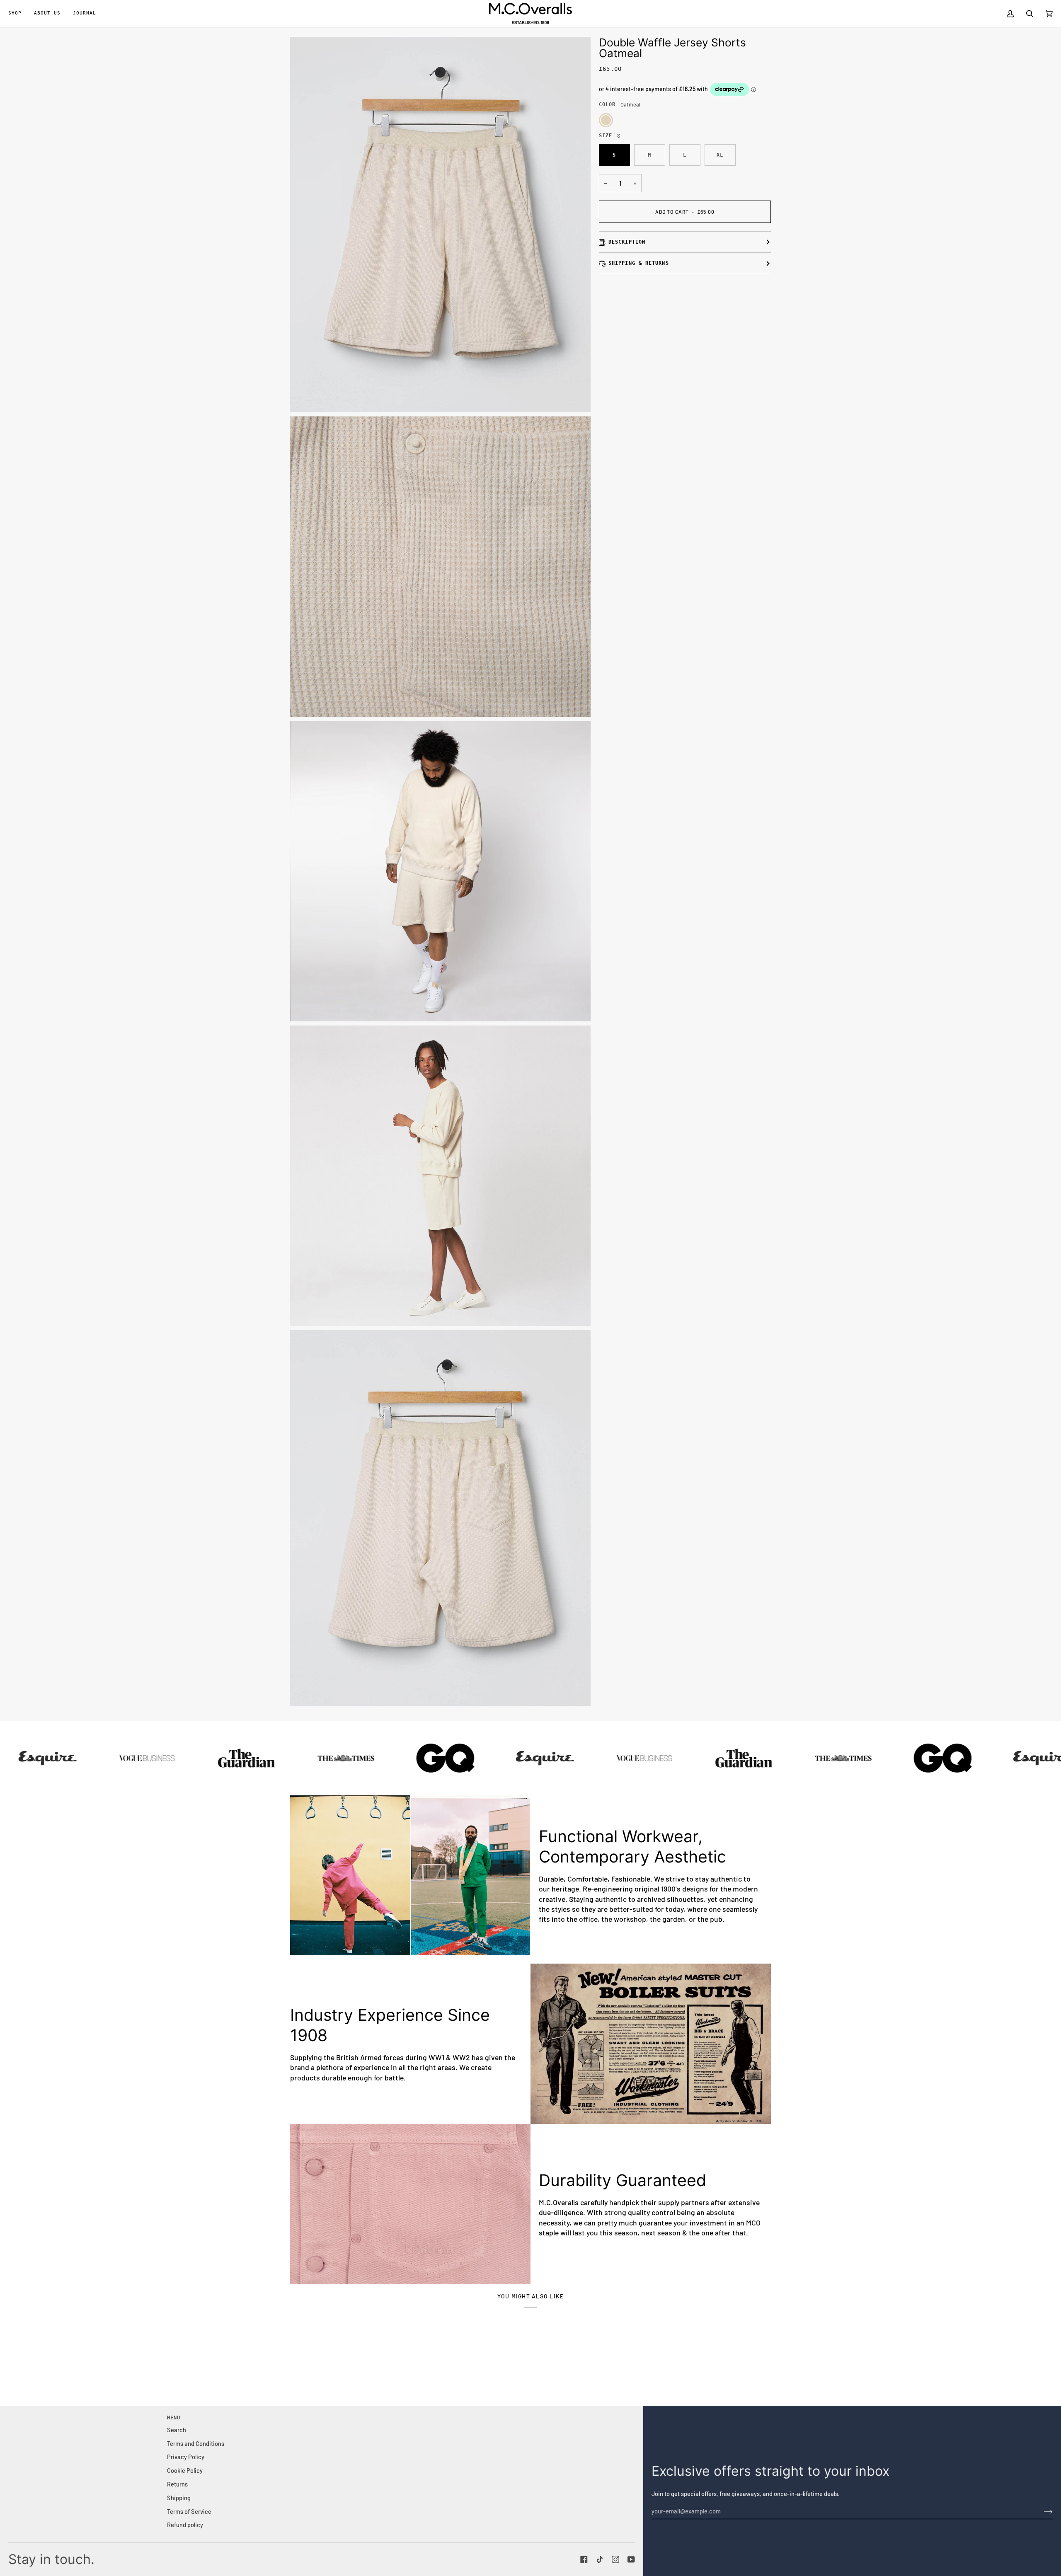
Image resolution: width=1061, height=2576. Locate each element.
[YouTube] (631, 2559)
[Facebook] (584, 2559)
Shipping (179, 2498)
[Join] (1042, 2511)
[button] (18, 13)
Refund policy (185, 2525)
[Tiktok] (600, 2559)
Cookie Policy (185, 2470)
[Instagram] (615, 2559)
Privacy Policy (186, 2457)
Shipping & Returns (639, 263)
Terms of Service (189, 2511)
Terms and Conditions (196, 2443)
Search (177, 2430)
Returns (177, 2484)
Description (627, 242)
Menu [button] (174, 2418)
